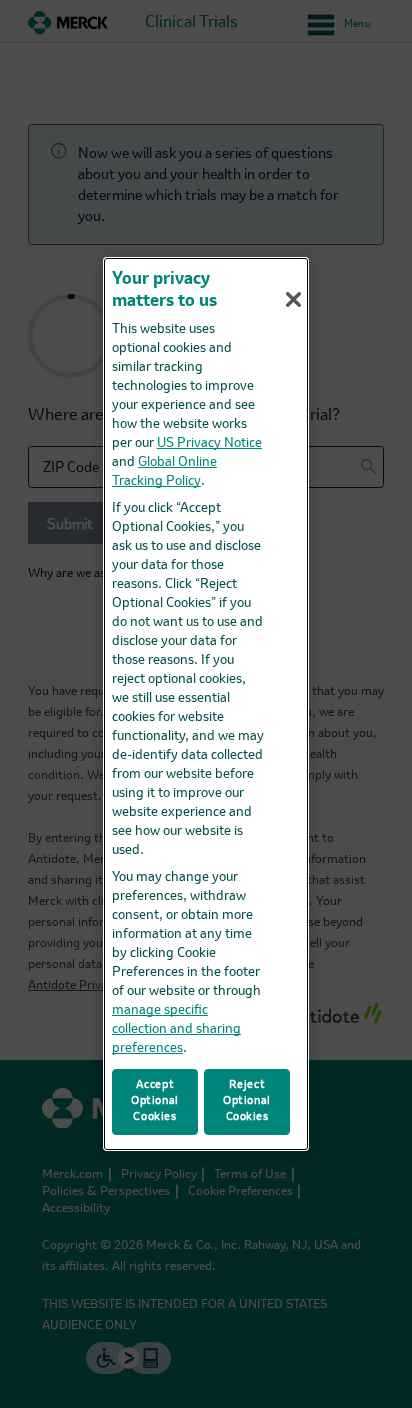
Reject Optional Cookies (247, 1101)
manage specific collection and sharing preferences (176, 1029)
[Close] (293, 299)
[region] (206, 704)
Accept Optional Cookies (155, 1101)
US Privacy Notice (209, 443)
